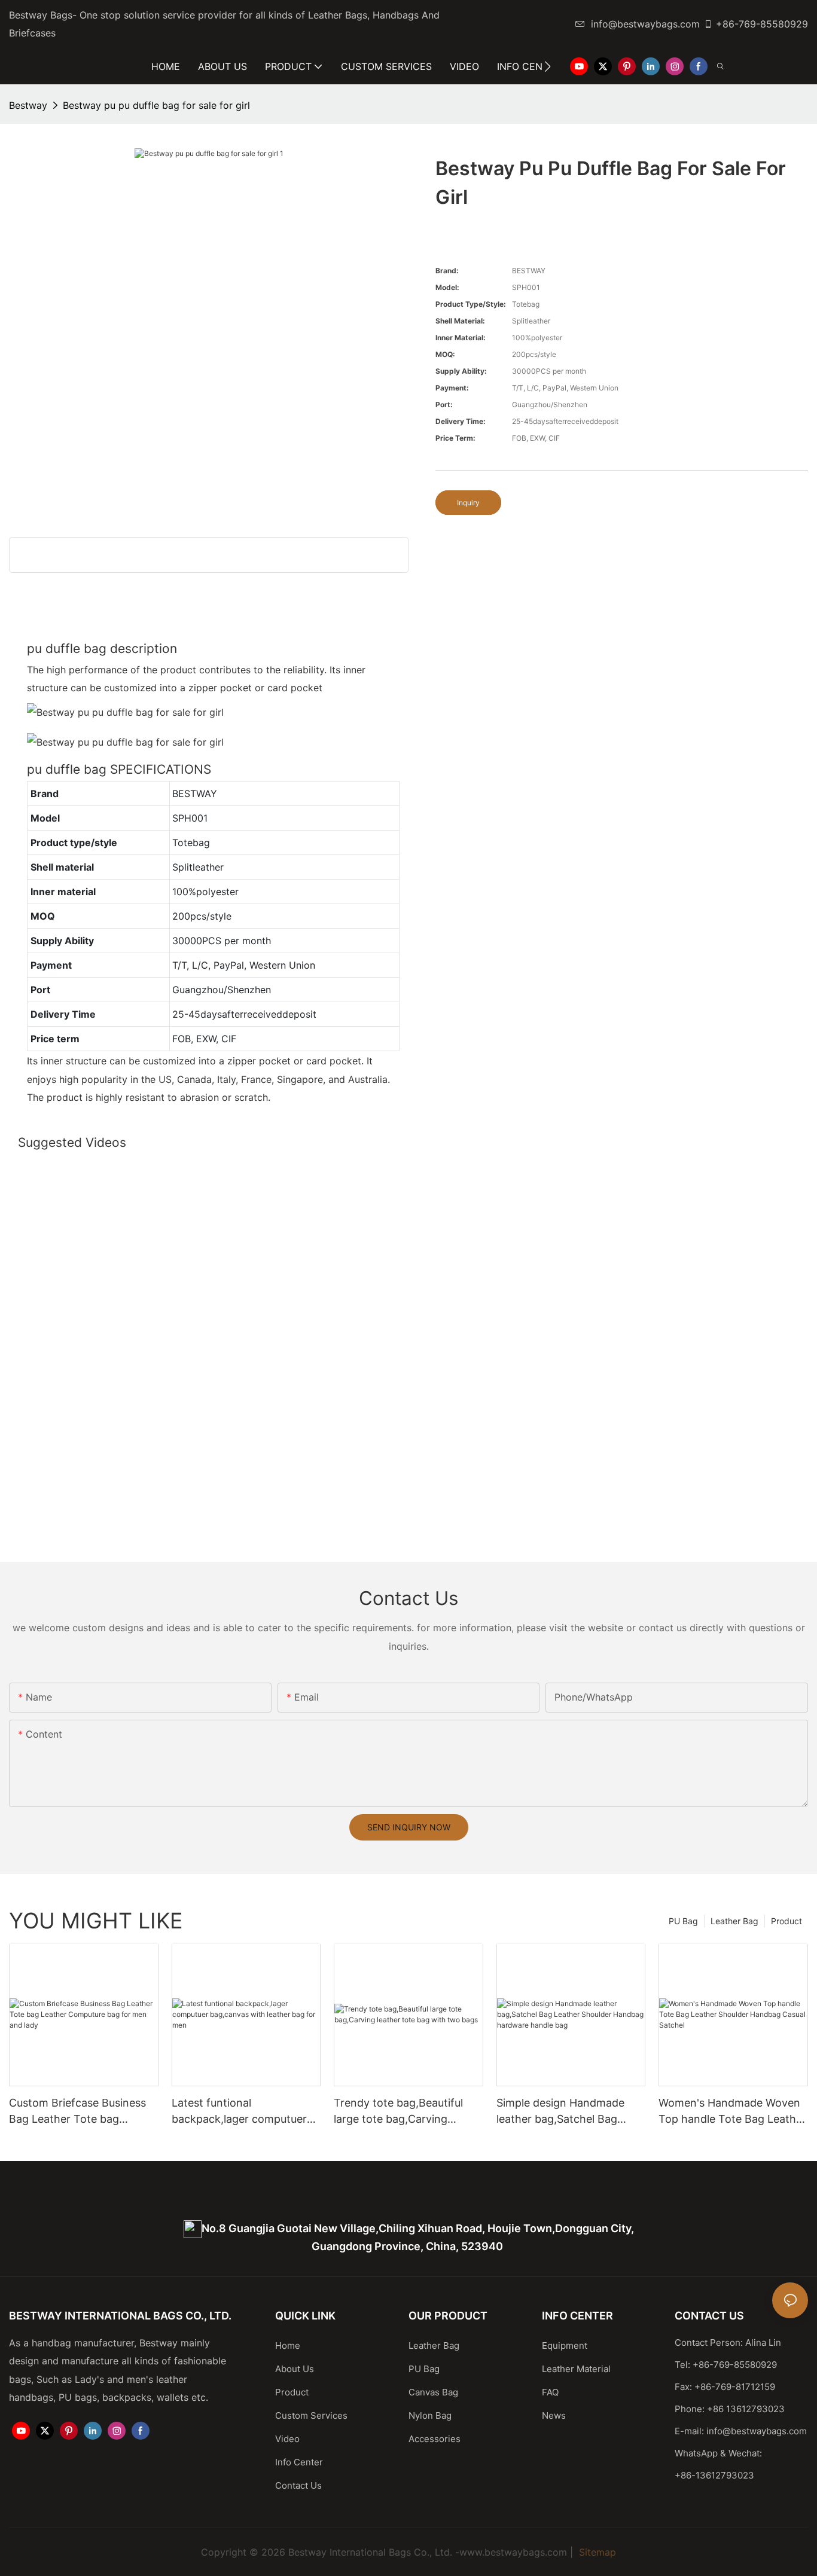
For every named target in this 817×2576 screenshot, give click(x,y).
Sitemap (596, 2552)
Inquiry (468, 503)
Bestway (28, 105)
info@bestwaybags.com (645, 24)
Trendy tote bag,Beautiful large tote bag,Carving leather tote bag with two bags (398, 2112)
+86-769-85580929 (762, 24)
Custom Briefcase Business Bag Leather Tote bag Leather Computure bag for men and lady (78, 2112)
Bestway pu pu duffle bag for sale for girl (156, 105)
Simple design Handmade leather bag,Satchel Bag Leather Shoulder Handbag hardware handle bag (564, 2112)
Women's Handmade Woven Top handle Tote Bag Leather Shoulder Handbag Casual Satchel (732, 2112)
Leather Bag (734, 1921)
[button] (548, 66)
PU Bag (683, 1921)
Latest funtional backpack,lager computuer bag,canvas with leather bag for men (243, 2112)
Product (786, 1921)
